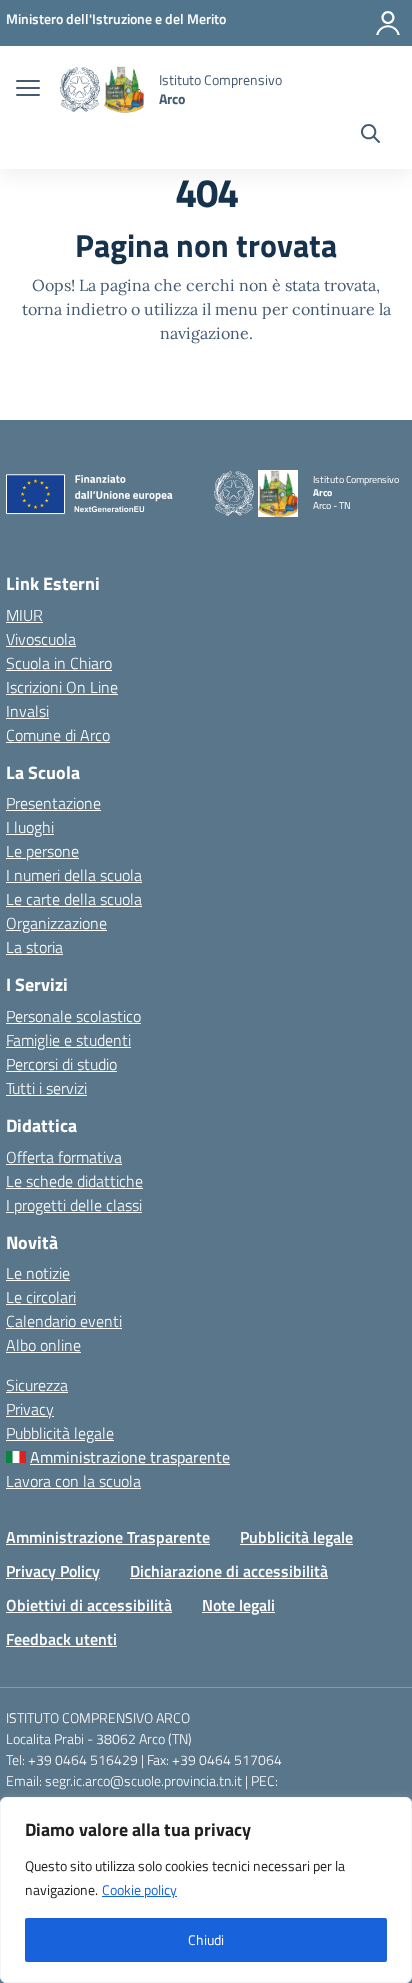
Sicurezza (37, 1385)
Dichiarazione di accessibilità (229, 1571)
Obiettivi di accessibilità (89, 1605)
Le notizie (38, 1273)
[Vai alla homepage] (102, 89)
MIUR (24, 615)
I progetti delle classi (74, 1205)
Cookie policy (139, 1889)
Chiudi (206, 1939)
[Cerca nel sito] (370, 136)
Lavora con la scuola (73, 1481)
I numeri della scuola (74, 875)
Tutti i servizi (46, 1088)
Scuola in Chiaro (59, 663)
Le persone (42, 851)
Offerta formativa (64, 1157)
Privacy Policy (53, 1571)
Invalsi (27, 711)
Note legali (238, 1605)
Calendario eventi (64, 1321)
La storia (34, 947)
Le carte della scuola (74, 899)
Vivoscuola (41, 639)
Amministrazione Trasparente (108, 1537)
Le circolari (41, 1297)
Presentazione (53, 803)
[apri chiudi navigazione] (28, 90)
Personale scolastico (73, 1016)
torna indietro (74, 309)
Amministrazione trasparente (130, 1457)
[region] (206, 1890)
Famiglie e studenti (68, 1040)
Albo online (43, 1345)
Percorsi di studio (61, 1064)
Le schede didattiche (74, 1181)
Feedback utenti (61, 1639)
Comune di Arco (58, 735)
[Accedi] (388, 23)
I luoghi (30, 827)
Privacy (30, 1409)
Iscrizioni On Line (62, 687)
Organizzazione (56, 923)
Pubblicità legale (60, 1433)
